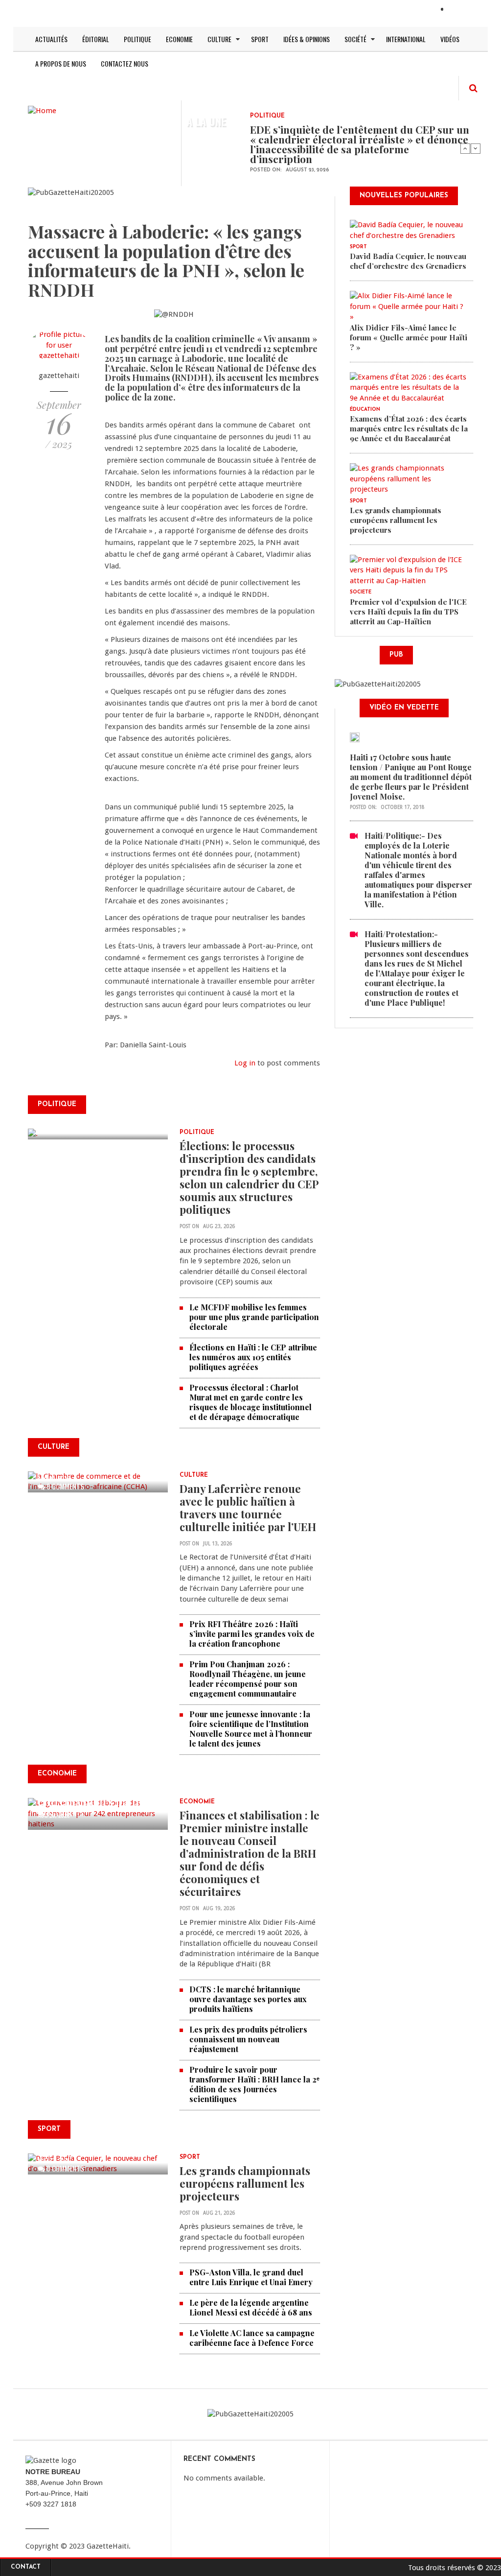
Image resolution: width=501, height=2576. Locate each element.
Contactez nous (125, 63)
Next (476, 148)
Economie (179, 39)
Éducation (365, 410)
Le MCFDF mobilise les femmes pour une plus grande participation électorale (254, 1317)
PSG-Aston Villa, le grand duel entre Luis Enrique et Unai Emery (251, 2277)
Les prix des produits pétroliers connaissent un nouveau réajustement (248, 2039)
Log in (245, 1063)
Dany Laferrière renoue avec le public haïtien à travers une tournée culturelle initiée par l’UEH (248, 1508)
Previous (465, 148)
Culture (219, 39)
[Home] (42, 110)
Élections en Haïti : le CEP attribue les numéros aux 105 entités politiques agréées (253, 1357)
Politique (137, 39)
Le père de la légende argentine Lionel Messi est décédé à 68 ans (252, 2307)
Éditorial (96, 39)
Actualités (51, 39)
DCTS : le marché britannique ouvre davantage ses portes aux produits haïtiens (248, 1999)
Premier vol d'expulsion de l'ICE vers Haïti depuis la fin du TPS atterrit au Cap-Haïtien (408, 612)
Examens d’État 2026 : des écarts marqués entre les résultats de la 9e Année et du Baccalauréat (409, 428)
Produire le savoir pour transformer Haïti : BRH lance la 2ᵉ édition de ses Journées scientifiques (254, 2084)
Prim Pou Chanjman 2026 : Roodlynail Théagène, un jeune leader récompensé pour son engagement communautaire (248, 1679)
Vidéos (450, 39)
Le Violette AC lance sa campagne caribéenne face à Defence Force (252, 2338)
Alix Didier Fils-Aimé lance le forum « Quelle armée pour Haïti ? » (409, 337)
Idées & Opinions (307, 39)
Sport (260, 39)
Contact (26, 2567)
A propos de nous (61, 63)
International (406, 39)
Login (459, 10)
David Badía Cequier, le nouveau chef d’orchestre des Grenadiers (408, 261)
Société (355, 39)
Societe (361, 592)
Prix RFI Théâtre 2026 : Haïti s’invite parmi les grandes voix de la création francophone (252, 1634)
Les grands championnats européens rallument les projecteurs (245, 2183)
